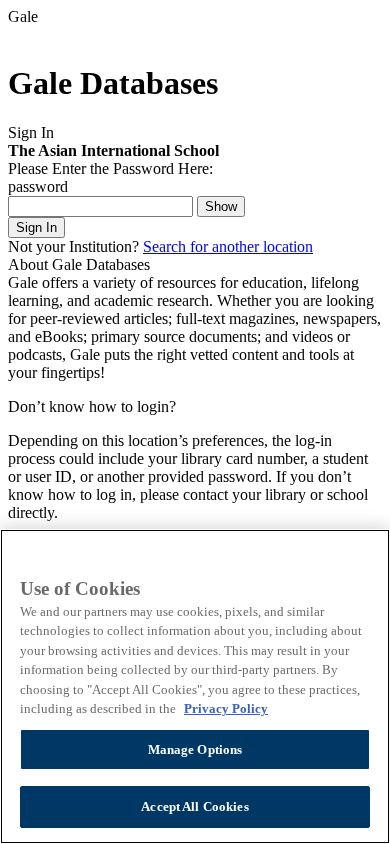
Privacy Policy (226, 708)
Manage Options (195, 749)
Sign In (36, 227)
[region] (195, 686)
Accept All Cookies (194, 806)
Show (221, 206)
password (38, 186)
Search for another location (228, 246)
